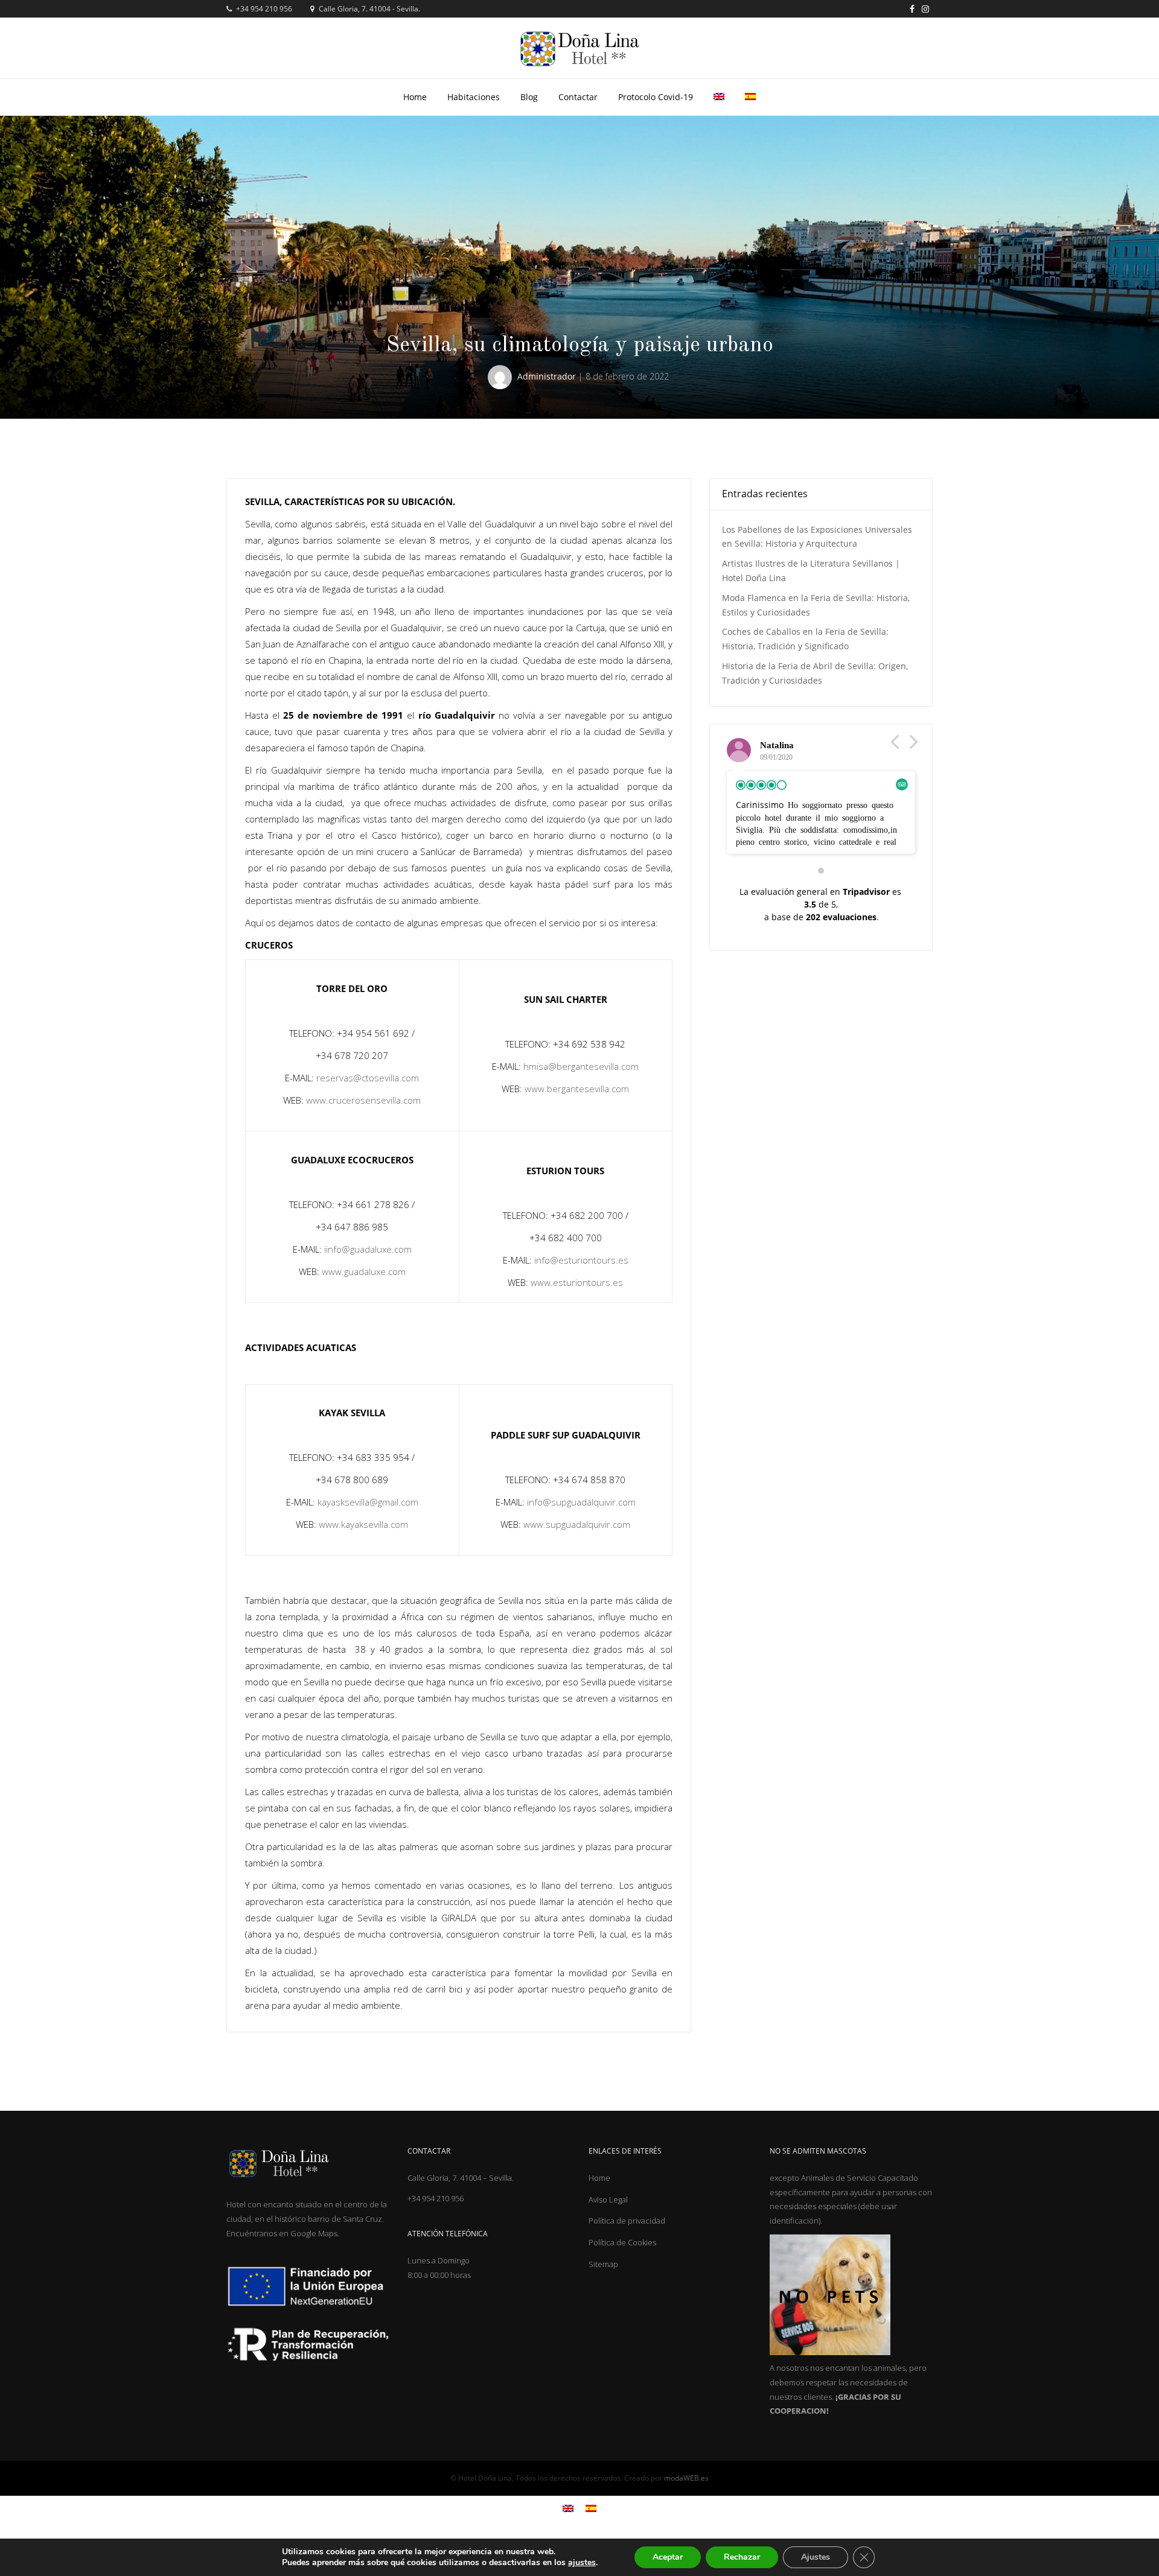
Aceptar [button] (668, 2557)
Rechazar (742, 2557)
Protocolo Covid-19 (656, 97)
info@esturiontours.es (581, 1260)
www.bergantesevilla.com (577, 1089)
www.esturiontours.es (577, 1282)
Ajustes (816, 2557)
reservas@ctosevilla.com (368, 1078)
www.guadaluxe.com (364, 1271)
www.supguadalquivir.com (577, 1524)
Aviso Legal (608, 2199)
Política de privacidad (627, 2221)
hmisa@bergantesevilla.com (581, 1066)
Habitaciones (474, 97)
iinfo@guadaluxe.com (368, 1249)
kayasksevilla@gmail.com (368, 1502)
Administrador (547, 376)
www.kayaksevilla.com (363, 1524)
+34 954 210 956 (263, 9)
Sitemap (603, 2264)
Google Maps (314, 2233)
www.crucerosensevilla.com (363, 1100)
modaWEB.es (686, 2478)
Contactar (578, 97)
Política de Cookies (622, 2242)
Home (415, 97)
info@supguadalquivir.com (581, 1502)
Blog (529, 97)
